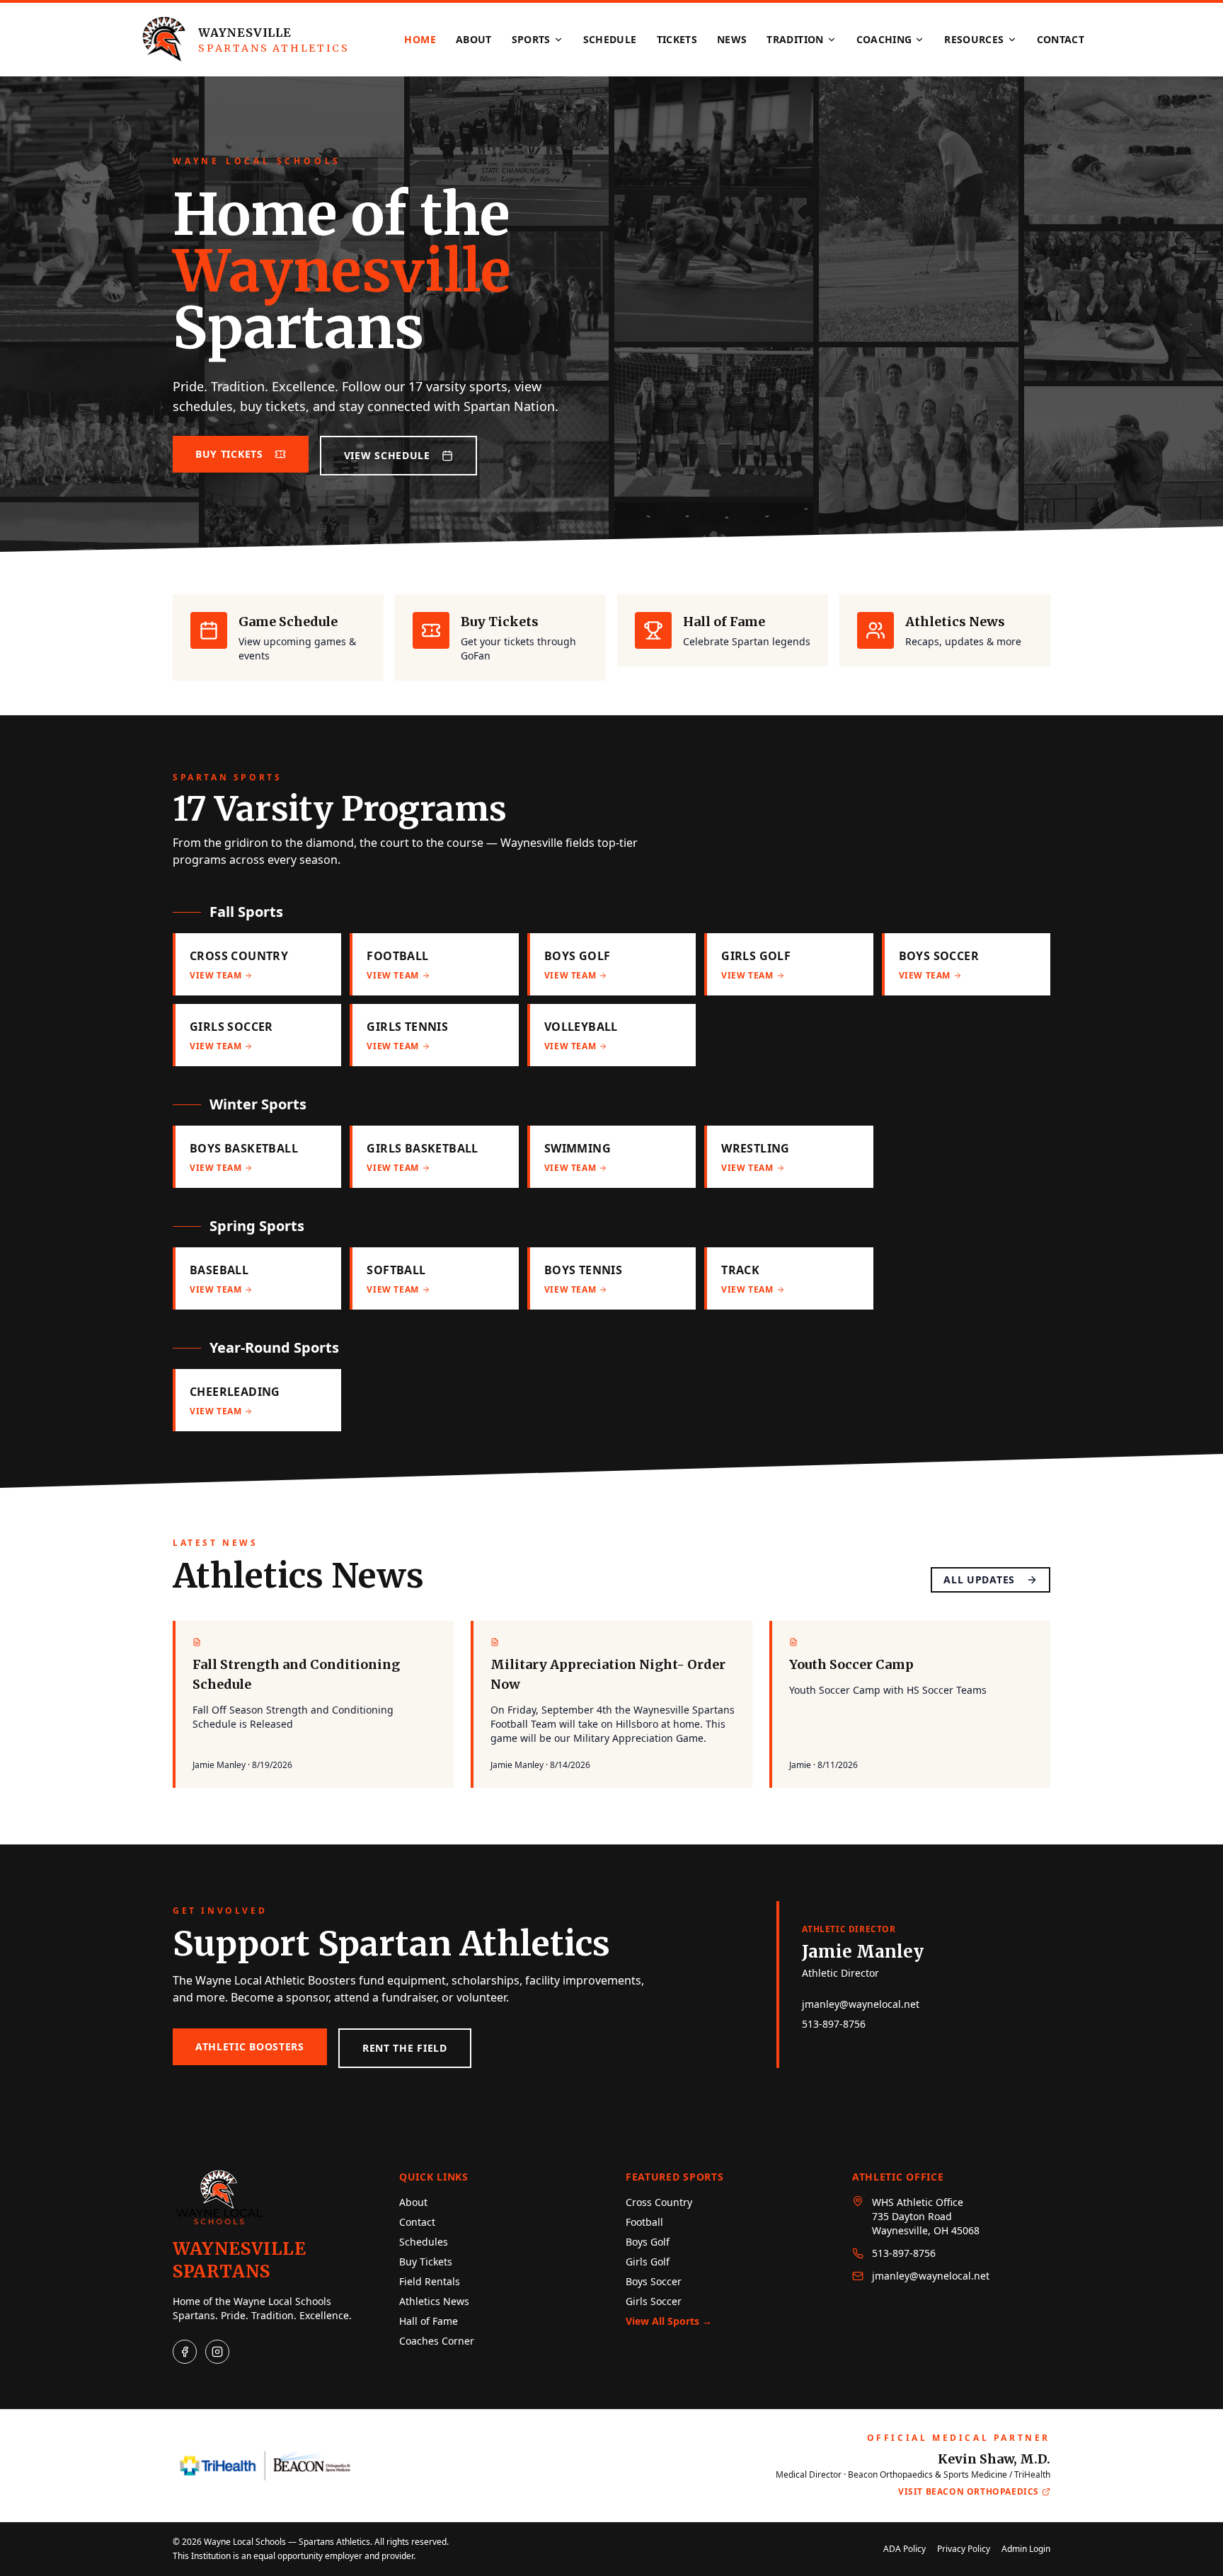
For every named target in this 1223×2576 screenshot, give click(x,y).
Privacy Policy (964, 2549)
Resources (974, 39)
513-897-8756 (834, 2024)
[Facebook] (185, 2352)
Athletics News (434, 2301)
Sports (531, 39)
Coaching (884, 39)
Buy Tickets (229, 454)
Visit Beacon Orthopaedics (969, 2492)
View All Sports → (669, 2321)
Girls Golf (648, 2262)
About (474, 39)
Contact (1061, 39)
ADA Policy (905, 2549)
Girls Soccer (654, 2301)
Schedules (424, 2242)
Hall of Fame (429, 2321)
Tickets (677, 39)
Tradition (795, 39)
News (732, 39)
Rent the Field (405, 2048)
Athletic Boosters (250, 2046)
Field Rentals (430, 2281)
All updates (979, 1579)
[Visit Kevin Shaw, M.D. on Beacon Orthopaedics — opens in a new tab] (265, 2466)
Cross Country (659, 2202)
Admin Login (1026, 2549)
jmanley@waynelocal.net (861, 2004)
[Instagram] (217, 2352)
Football (644, 2222)
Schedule (610, 39)
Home (420, 39)
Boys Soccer (654, 2281)
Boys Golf (648, 2242)
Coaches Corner (437, 2341)
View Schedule (387, 455)
